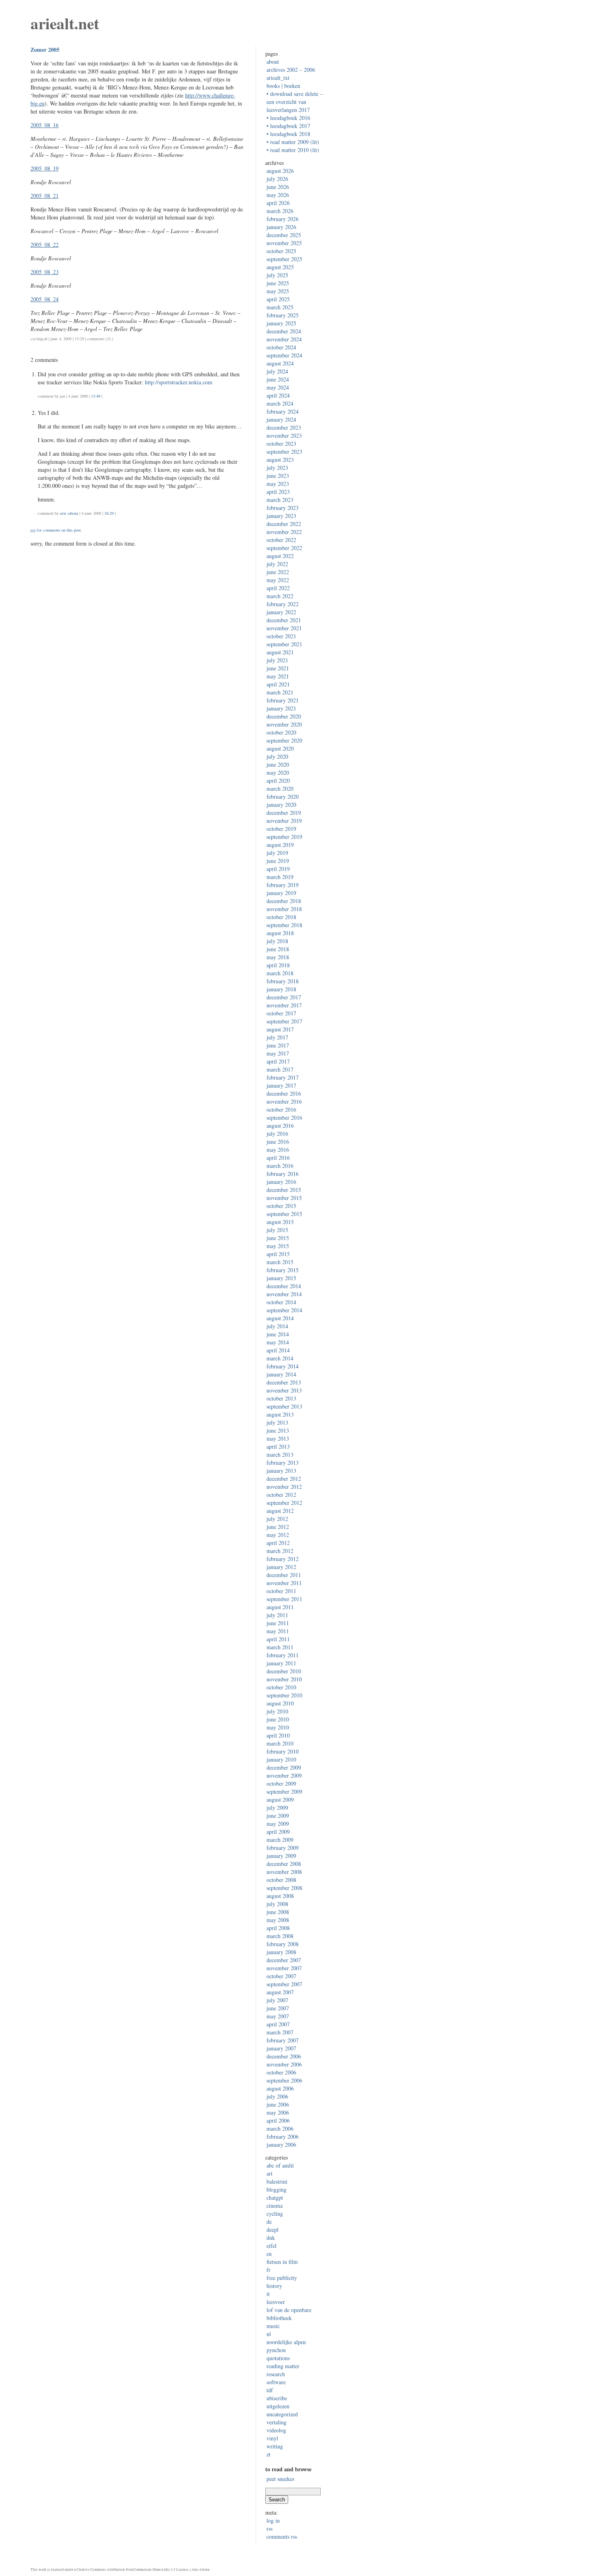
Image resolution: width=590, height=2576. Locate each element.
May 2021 (278, 676)
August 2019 (280, 845)
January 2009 (281, 1856)
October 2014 (281, 1302)
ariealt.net (65, 23)
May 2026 (278, 195)
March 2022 (280, 596)
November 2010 (284, 1679)
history (274, 2286)
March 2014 (280, 1358)
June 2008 (278, 1912)
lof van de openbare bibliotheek (289, 2314)
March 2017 (280, 1069)
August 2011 (280, 1607)
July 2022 (277, 564)
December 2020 (284, 716)
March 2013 (280, 1454)
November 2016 (284, 1101)
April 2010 (278, 1735)
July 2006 (277, 2096)
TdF (270, 2390)
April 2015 (278, 1254)
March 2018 (280, 973)
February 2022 (283, 604)
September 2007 (284, 1984)
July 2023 (277, 468)
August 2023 (280, 460)
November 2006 (284, 2064)
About (273, 62)
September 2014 (284, 1310)
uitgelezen (278, 2406)
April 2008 (278, 1928)
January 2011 (281, 1663)
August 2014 (280, 1318)
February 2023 (283, 508)
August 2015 (280, 1222)
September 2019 (284, 837)
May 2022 (278, 580)
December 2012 (284, 1479)
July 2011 (277, 1615)
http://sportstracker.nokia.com (179, 382)
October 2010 (281, 1687)
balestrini (277, 2181)
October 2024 (281, 347)
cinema (275, 2206)
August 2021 (280, 652)
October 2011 (281, 1591)
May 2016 (278, 1150)
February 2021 (283, 700)
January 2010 (281, 1759)
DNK (271, 2238)
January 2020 (281, 805)
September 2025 (284, 259)
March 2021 (280, 692)
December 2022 (284, 524)
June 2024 (278, 379)
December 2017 (284, 997)
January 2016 (281, 1182)
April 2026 (278, 203)
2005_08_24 (45, 299)
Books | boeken (283, 86)
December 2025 (284, 235)
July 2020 (277, 756)
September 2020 (284, 740)
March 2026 (280, 211)
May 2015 (278, 1246)
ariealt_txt (278, 78)
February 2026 (283, 219)
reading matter (283, 2366)
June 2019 (278, 861)
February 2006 (283, 2137)
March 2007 (280, 2032)
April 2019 (278, 869)
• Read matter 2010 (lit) (293, 150)
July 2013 (277, 1422)
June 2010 (278, 1719)
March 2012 (280, 1551)
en (269, 2254)
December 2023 (284, 427)
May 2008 (278, 1920)
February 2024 (283, 411)
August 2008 (280, 1896)
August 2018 (280, 933)
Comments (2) (99, 339)
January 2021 (281, 708)
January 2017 (281, 1085)
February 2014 (283, 1366)
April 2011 (278, 1639)
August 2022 (280, 556)
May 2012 (278, 1535)
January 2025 (281, 323)
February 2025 (283, 315)
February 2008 (283, 1944)
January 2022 (281, 612)
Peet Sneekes (280, 2479)
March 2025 (280, 307)
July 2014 (277, 1326)
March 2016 (280, 1166)
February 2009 (283, 1848)
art (270, 2173)
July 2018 (277, 941)
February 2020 (283, 797)
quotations (278, 2358)
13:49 (96, 396)
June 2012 (278, 1527)
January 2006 (281, 2145)
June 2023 (278, 476)
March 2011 (280, 1647)
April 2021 (278, 684)
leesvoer (276, 2302)
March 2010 (280, 1743)
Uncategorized (282, 2414)
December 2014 (284, 1286)
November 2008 (284, 1872)
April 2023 (278, 492)
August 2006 (280, 2088)
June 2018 (278, 949)
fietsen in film (282, 2262)
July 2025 (277, 275)
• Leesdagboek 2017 (288, 126)
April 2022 (278, 588)
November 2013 (284, 1390)
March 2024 (280, 403)
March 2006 (280, 2128)
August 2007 (280, 1992)
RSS (270, 2528)
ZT (269, 2454)
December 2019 (284, 813)
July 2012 (277, 1519)
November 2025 (284, 243)
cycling (37, 339)
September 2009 (284, 1791)
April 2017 (278, 1061)
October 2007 (281, 1976)
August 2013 (280, 1414)
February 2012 (283, 1559)
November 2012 (284, 1487)
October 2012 (281, 1495)
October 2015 (281, 1206)
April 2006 (278, 2120)
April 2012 (278, 1543)
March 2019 (280, 877)
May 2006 (278, 2112)
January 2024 (281, 419)
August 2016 (280, 1126)
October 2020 (281, 732)
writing (275, 2446)
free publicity (282, 2278)
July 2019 (277, 853)
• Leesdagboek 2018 (288, 134)
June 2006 (278, 2104)
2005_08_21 (45, 196)
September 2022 (284, 548)
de (269, 2222)
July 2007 (277, 2000)
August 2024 (280, 363)
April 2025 (278, 299)
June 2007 (278, 2008)
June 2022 (278, 572)
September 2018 (284, 925)
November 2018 (284, 909)
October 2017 (281, 1013)
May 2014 (278, 1342)
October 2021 (281, 636)
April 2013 (278, 1446)
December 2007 (284, 1960)
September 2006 (284, 2080)
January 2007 (281, 2048)
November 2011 (284, 1583)
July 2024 (277, 371)
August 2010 (280, 1703)
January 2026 (281, 227)
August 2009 (280, 1800)
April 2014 (278, 1350)
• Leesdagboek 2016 (288, 118)
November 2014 (284, 1294)
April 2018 (278, 965)
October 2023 (281, 444)
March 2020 (280, 789)
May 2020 (278, 772)
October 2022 (281, 540)
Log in (273, 2520)
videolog (276, 2430)
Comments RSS (282, 2536)
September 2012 (284, 1503)
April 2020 (278, 781)
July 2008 (277, 1904)
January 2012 (281, 1567)
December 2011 (284, 1575)
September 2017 (284, 1021)
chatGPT (275, 2197)
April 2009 (278, 1832)
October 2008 (281, 1880)
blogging (277, 2189)
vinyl (272, 2438)
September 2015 (284, 1214)
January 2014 (281, 1374)
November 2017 (284, 1005)
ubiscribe (277, 2398)
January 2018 (281, 989)
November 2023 (284, 435)
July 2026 (277, 179)
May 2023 (278, 484)
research (276, 2374)
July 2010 (277, 1711)
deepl (273, 2230)
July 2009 (277, 1808)
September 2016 (284, 1117)
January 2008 (281, 1952)
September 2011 (284, 1599)
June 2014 (278, 1334)
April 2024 (278, 395)
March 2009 (280, 1840)
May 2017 (278, 1053)
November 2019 (284, 821)
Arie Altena (69, 513)
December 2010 (284, 1671)
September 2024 (284, 355)
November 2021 (284, 628)
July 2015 (277, 1230)
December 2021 (284, 620)
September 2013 (284, 1406)
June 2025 (278, 283)
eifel (272, 2246)
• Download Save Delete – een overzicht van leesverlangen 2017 (295, 102)
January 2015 (281, 1278)
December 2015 (284, 1190)
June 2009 (278, 1816)
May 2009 (278, 1824)
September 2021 (284, 644)
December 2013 (284, 1382)
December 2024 (284, 331)
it (268, 2294)
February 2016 (283, 1174)
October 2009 (281, 1783)
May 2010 (278, 1727)
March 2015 (280, 1262)
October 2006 (281, 2072)
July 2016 (277, 1134)
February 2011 (283, 1655)
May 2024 (278, 387)
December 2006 (284, 2056)
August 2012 (280, 1511)
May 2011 (278, 1631)
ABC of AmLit (280, 2165)
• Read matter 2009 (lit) (293, 142)
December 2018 (284, 901)
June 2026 (278, 187)
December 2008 (284, 1864)
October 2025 (281, 251)
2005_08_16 (45, 125)
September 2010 (284, 1695)
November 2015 (284, 1198)
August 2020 (280, 748)
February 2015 (283, 1270)
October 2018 (281, 917)
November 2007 (284, 1968)
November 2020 (284, 724)
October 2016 (281, 1109)
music (273, 2326)
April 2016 (278, 1158)
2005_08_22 (45, 245)
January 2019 (281, 893)
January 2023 (281, 516)
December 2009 (284, 1767)
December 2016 (284, 1093)
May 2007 (278, 2016)
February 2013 (283, 1463)
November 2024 (284, 339)
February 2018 (283, 981)
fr (269, 2270)
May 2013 (278, 1438)
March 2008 (280, 1936)
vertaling (277, 2422)
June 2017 (278, 1045)
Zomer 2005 (45, 50)
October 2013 (281, 1398)
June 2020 (278, 764)
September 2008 (284, 1888)
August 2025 (280, 267)
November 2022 (284, 532)
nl (46, 339)
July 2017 (277, 1037)
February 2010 (283, 1751)
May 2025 (278, 291)
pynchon (276, 2350)
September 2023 (284, 452)
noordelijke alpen (286, 2342)
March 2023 (280, 500)
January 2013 (281, 1471)
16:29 (109, 513)
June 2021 (278, 668)
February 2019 (283, 885)
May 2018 (278, 957)
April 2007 (278, 2024)
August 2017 (280, 1029)
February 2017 (283, 1077)
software (276, 2382)
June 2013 (278, 1430)
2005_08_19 (45, 168)
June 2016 (278, 1142)
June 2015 (278, 1238)
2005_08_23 (45, 272)
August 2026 (280, 171)
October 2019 (281, 829)
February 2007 (283, 2040)
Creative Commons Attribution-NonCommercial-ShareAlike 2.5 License (132, 2570)
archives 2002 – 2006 (291, 70)
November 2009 (284, 1775)
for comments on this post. (56, 530)
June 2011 (278, 1623)
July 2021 (277, 660)
